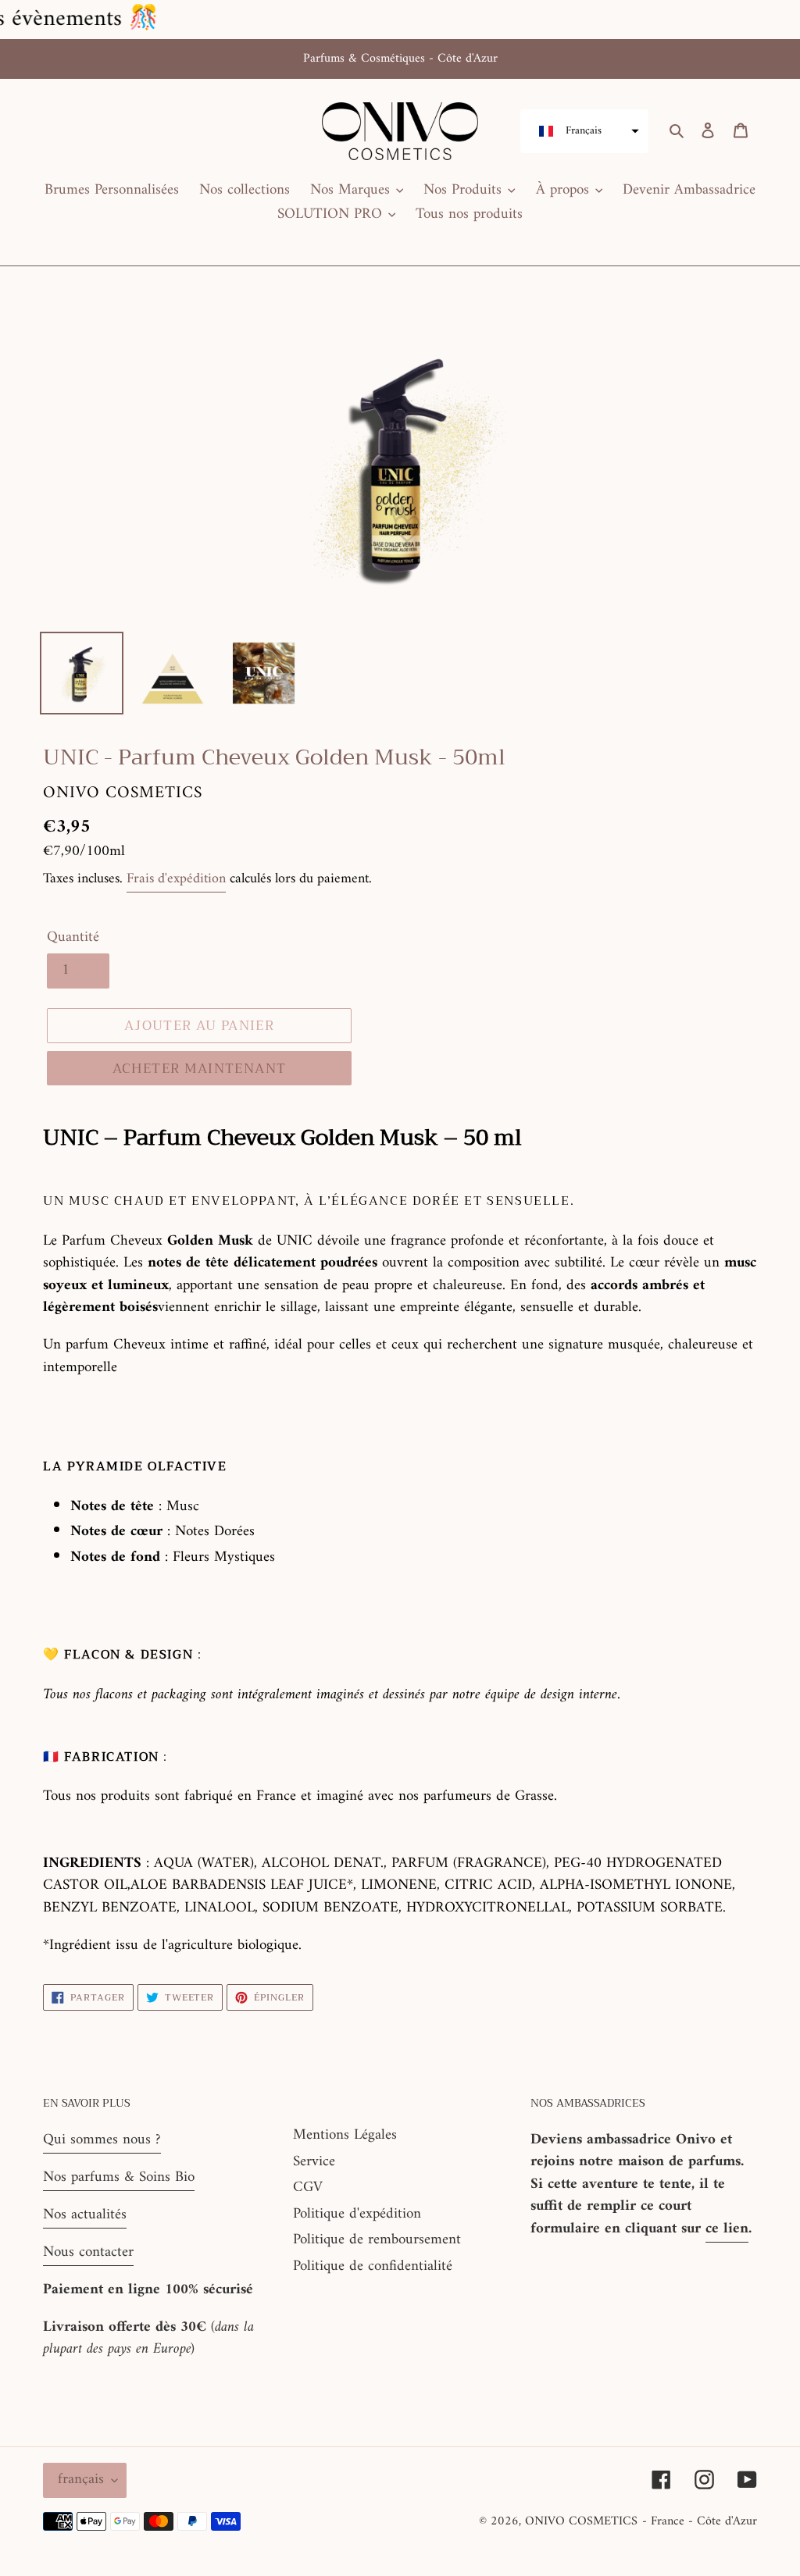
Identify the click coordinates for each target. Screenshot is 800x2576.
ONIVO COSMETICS (581, 2521)
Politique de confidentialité (373, 2266)
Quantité (73, 938)
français (81, 2480)
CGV (308, 2188)
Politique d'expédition (357, 2214)
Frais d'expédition (176, 879)
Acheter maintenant (199, 1069)
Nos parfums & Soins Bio (119, 2177)
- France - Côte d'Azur (700, 2521)
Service (314, 2162)
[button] (584, 131)
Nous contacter (88, 2252)
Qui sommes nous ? (102, 2140)
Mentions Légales (345, 2135)
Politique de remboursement (377, 2240)
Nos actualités (85, 2215)
